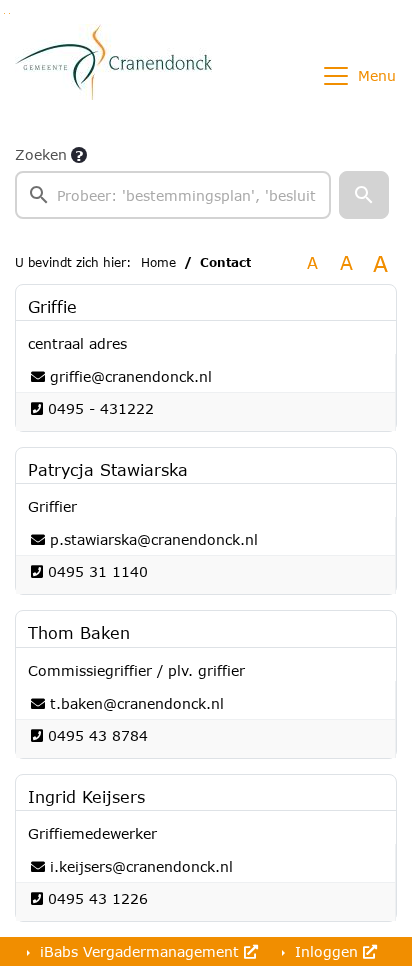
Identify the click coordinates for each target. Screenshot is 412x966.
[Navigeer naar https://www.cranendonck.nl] (113, 76)
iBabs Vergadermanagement (139, 951)
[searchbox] (173, 195)
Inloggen (326, 951)
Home (158, 262)
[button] (364, 195)
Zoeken (41, 154)
